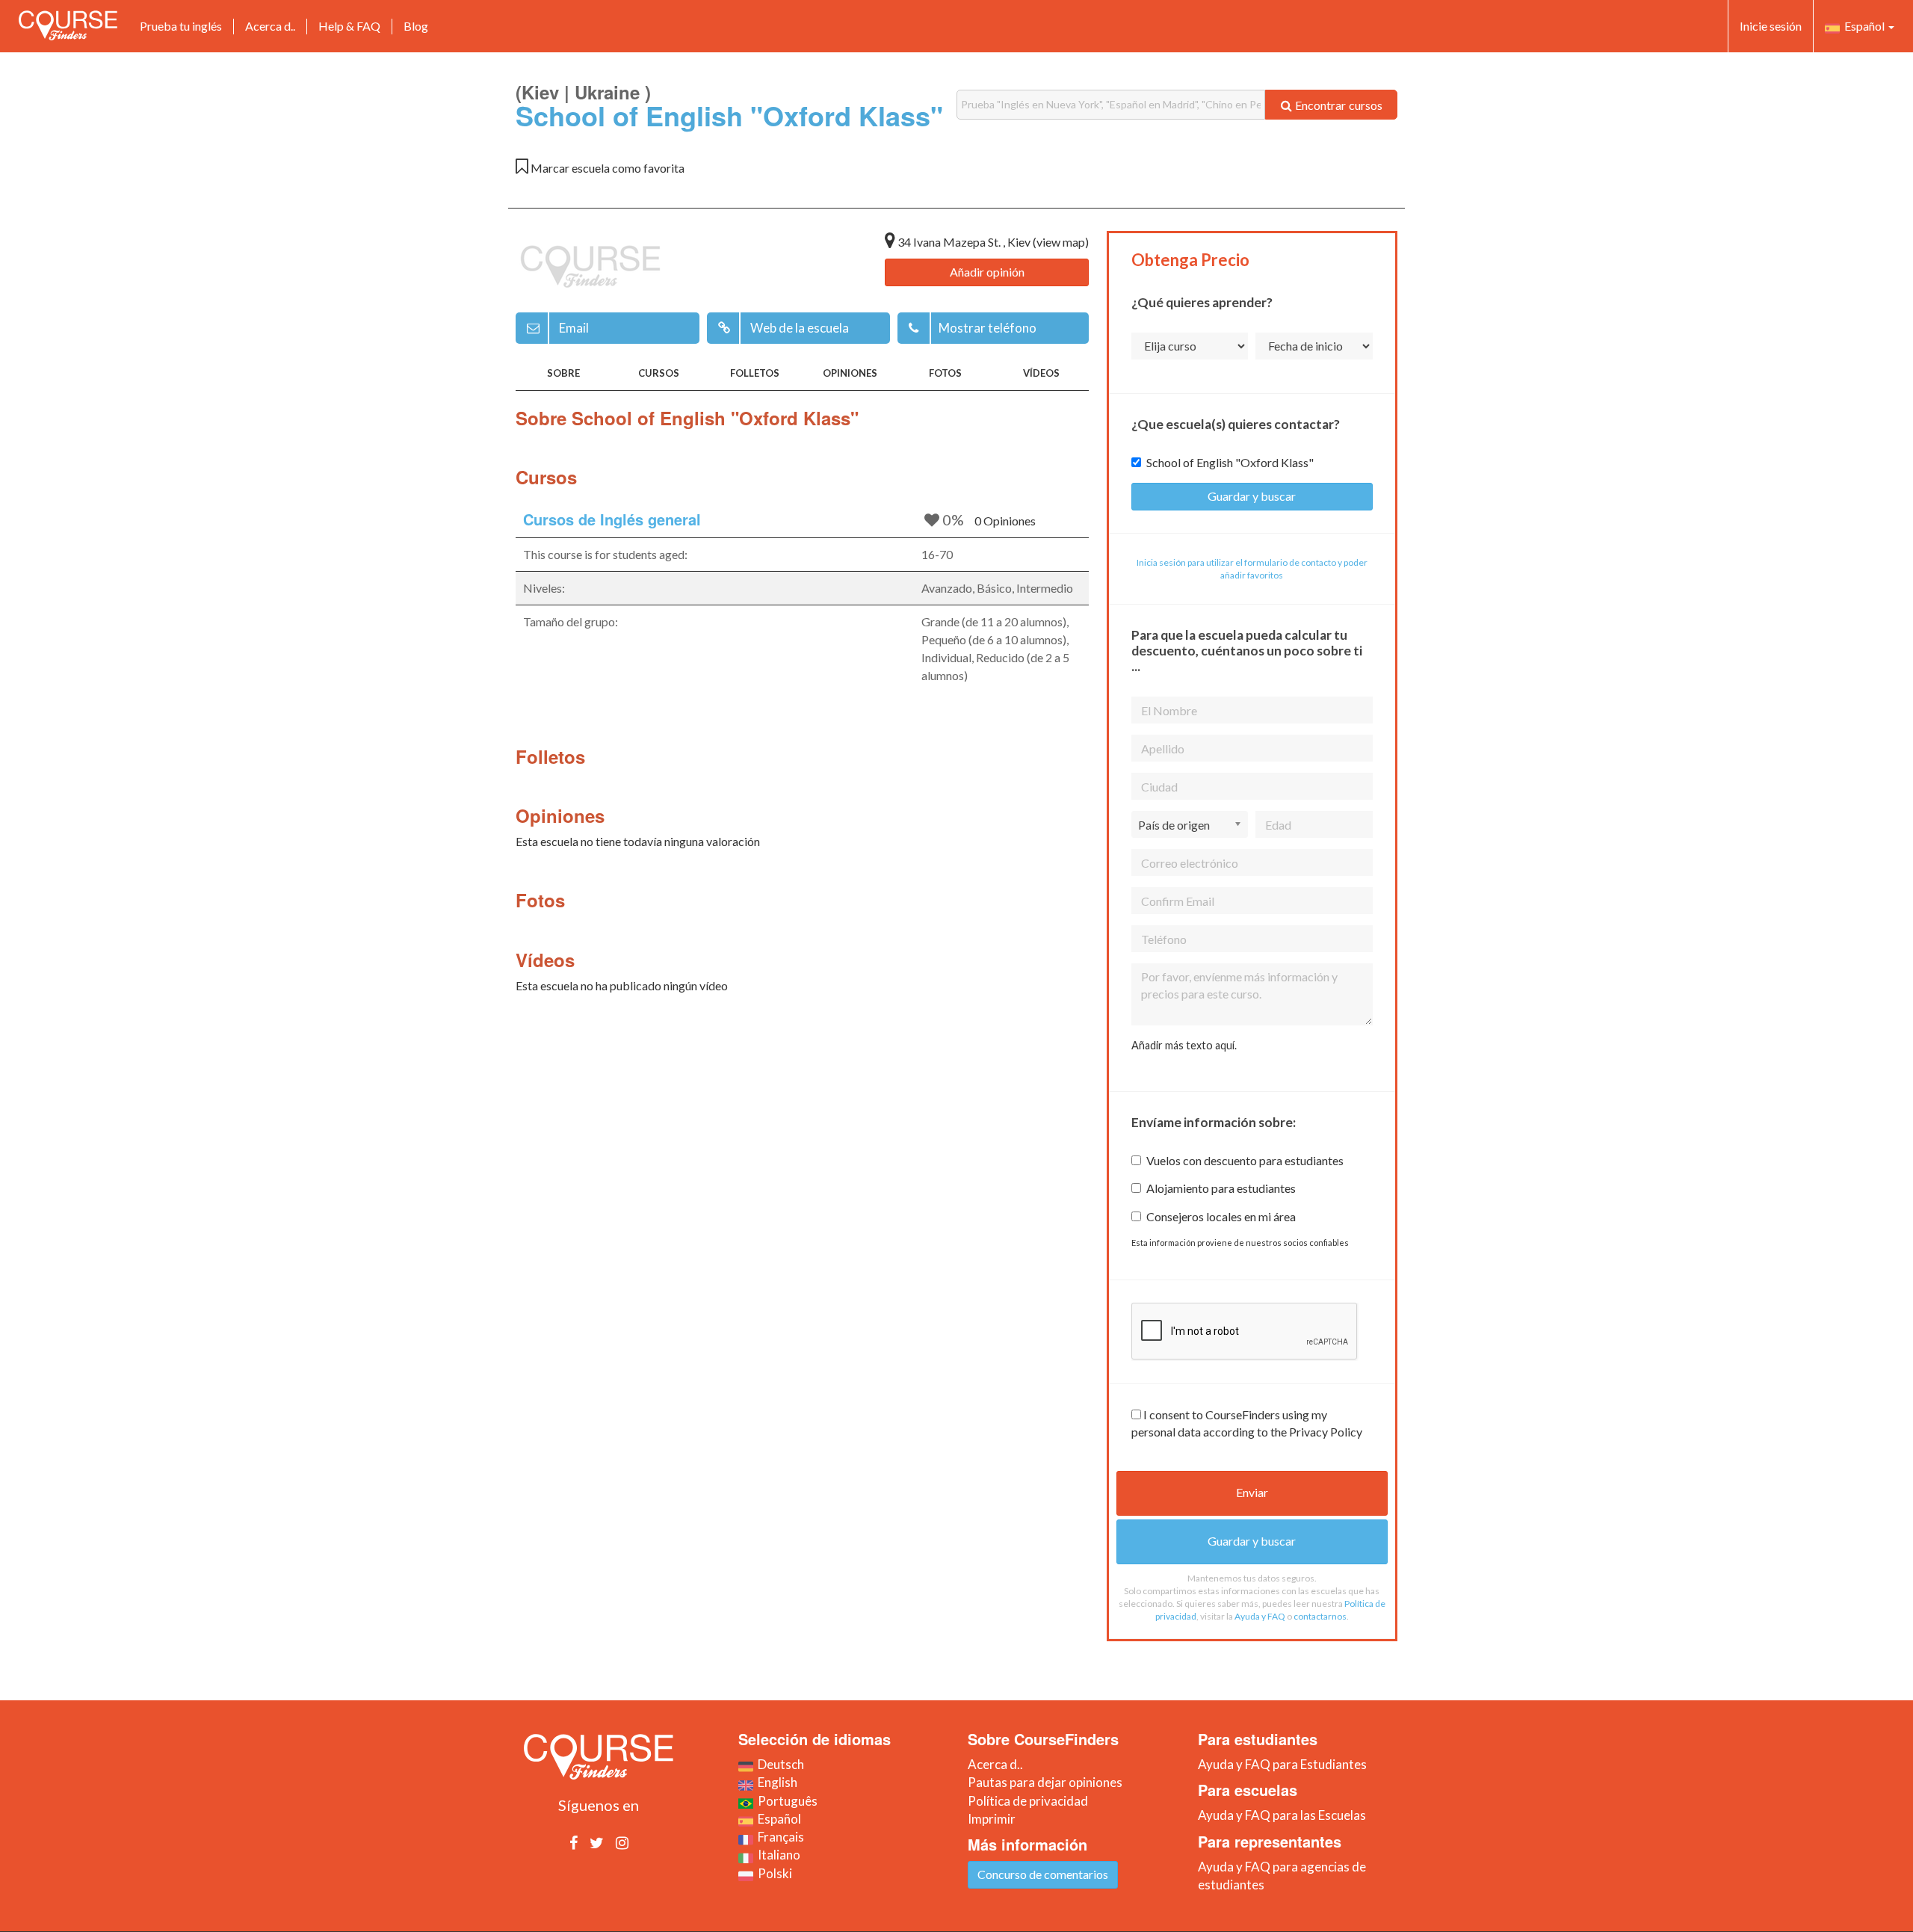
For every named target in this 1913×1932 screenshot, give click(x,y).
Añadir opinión (987, 272)
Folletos (755, 373)
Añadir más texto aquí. (1184, 1045)
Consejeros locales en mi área (1221, 1216)
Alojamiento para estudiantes (1221, 1188)
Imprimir (992, 1819)
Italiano (777, 1855)
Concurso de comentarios (1043, 1874)
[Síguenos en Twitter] (597, 1842)
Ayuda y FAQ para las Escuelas (1282, 1815)
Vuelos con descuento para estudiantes (1245, 1160)
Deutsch (779, 1764)
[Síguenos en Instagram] (622, 1842)
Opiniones (850, 373)
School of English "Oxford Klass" (1230, 462)
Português (785, 1801)
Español (1863, 26)
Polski (773, 1873)
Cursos (659, 373)
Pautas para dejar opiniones (1045, 1782)
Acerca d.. (270, 26)
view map (1061, 242)
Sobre (563, 373)
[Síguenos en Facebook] (574, 1842)
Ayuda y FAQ (1260, 1616)
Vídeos (1041, 373)
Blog (416, 26)
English (775, 1782)
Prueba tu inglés (181, 26)
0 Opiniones (1005, 521)
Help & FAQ (349, 26)
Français (779, 1837)
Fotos (945, 373)
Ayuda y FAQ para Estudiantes (1282, 1764)
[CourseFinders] (68, 25)
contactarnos (1320, 1616)
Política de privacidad (1028, 1801)
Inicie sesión (1771, 26)
